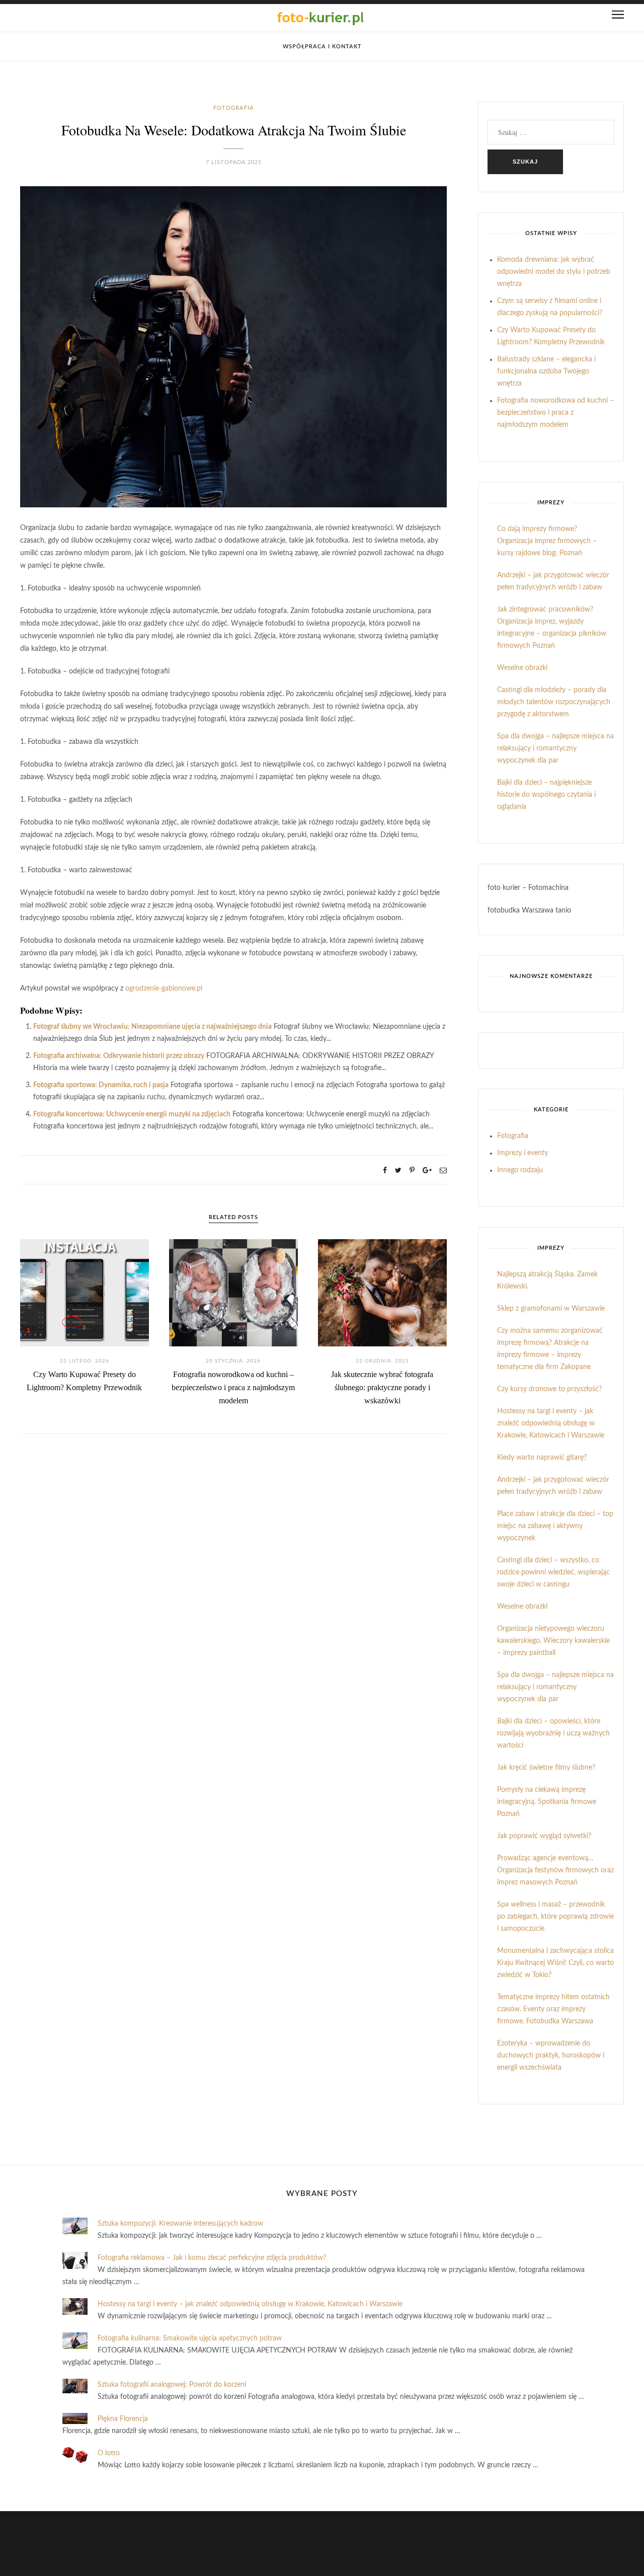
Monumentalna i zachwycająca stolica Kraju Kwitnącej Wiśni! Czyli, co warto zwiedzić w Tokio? (555, 1963)
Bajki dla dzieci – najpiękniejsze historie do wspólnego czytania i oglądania (546, 795)
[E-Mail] (443, 1171)
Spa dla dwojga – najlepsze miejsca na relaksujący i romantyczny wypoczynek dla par (555, 748)
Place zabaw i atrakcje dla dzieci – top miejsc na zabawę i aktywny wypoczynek (555, 1526)
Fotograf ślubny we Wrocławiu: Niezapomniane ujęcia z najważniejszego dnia (152, 1027)
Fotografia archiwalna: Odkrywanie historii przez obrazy (119, 1056)
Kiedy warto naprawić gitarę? (542, 1458)
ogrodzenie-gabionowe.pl (164, 989)
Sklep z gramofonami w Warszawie (551, 1309)
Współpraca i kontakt (322, 47)
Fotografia (234, 108)
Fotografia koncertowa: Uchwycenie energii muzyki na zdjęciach (132, 1114)
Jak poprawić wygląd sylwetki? (544, 1836)
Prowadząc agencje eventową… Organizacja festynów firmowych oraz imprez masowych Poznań (555, 1870)
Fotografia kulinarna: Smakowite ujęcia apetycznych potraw (190, 2338)
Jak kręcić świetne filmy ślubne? (546, 1768)
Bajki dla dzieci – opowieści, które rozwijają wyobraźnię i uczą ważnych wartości (553, 1733)
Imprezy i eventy (522, 1153)
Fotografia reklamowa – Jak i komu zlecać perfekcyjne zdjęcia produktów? (212, 2258)
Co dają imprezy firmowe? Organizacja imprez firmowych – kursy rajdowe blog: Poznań (547, 541)
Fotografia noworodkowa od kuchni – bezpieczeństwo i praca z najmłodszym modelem (233, 1387)
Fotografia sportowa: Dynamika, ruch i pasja (101, 1085)
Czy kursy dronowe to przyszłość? (549, 1389)
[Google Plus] (427, 1171)
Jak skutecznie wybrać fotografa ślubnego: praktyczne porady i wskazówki (382, 1387)
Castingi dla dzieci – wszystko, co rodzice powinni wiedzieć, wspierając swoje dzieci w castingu (553, 1572)
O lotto (109, 2453)
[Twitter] (398, 1171)
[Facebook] (385, 1171)
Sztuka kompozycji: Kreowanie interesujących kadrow (180, 2224)
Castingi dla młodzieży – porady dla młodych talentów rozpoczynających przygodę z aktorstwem (554, 702)
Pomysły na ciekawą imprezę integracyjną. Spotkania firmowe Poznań (547, 1802)
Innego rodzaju (520, 1170)
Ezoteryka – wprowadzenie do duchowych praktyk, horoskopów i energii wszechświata (551, 2056)
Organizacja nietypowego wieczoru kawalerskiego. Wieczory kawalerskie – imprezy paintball (553, 1641)
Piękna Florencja (123, 2419)
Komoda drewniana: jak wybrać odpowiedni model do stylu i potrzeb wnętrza (554, 272)
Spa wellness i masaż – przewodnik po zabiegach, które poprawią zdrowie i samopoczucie (555, 1917)
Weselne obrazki (522, 668)
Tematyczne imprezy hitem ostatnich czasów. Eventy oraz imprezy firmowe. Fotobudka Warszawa (553, 2009)
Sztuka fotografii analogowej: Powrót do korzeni (172, 2385)
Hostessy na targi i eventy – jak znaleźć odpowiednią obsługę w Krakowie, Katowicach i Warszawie (551, 1423)
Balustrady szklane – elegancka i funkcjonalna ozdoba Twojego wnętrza (546, 371)
